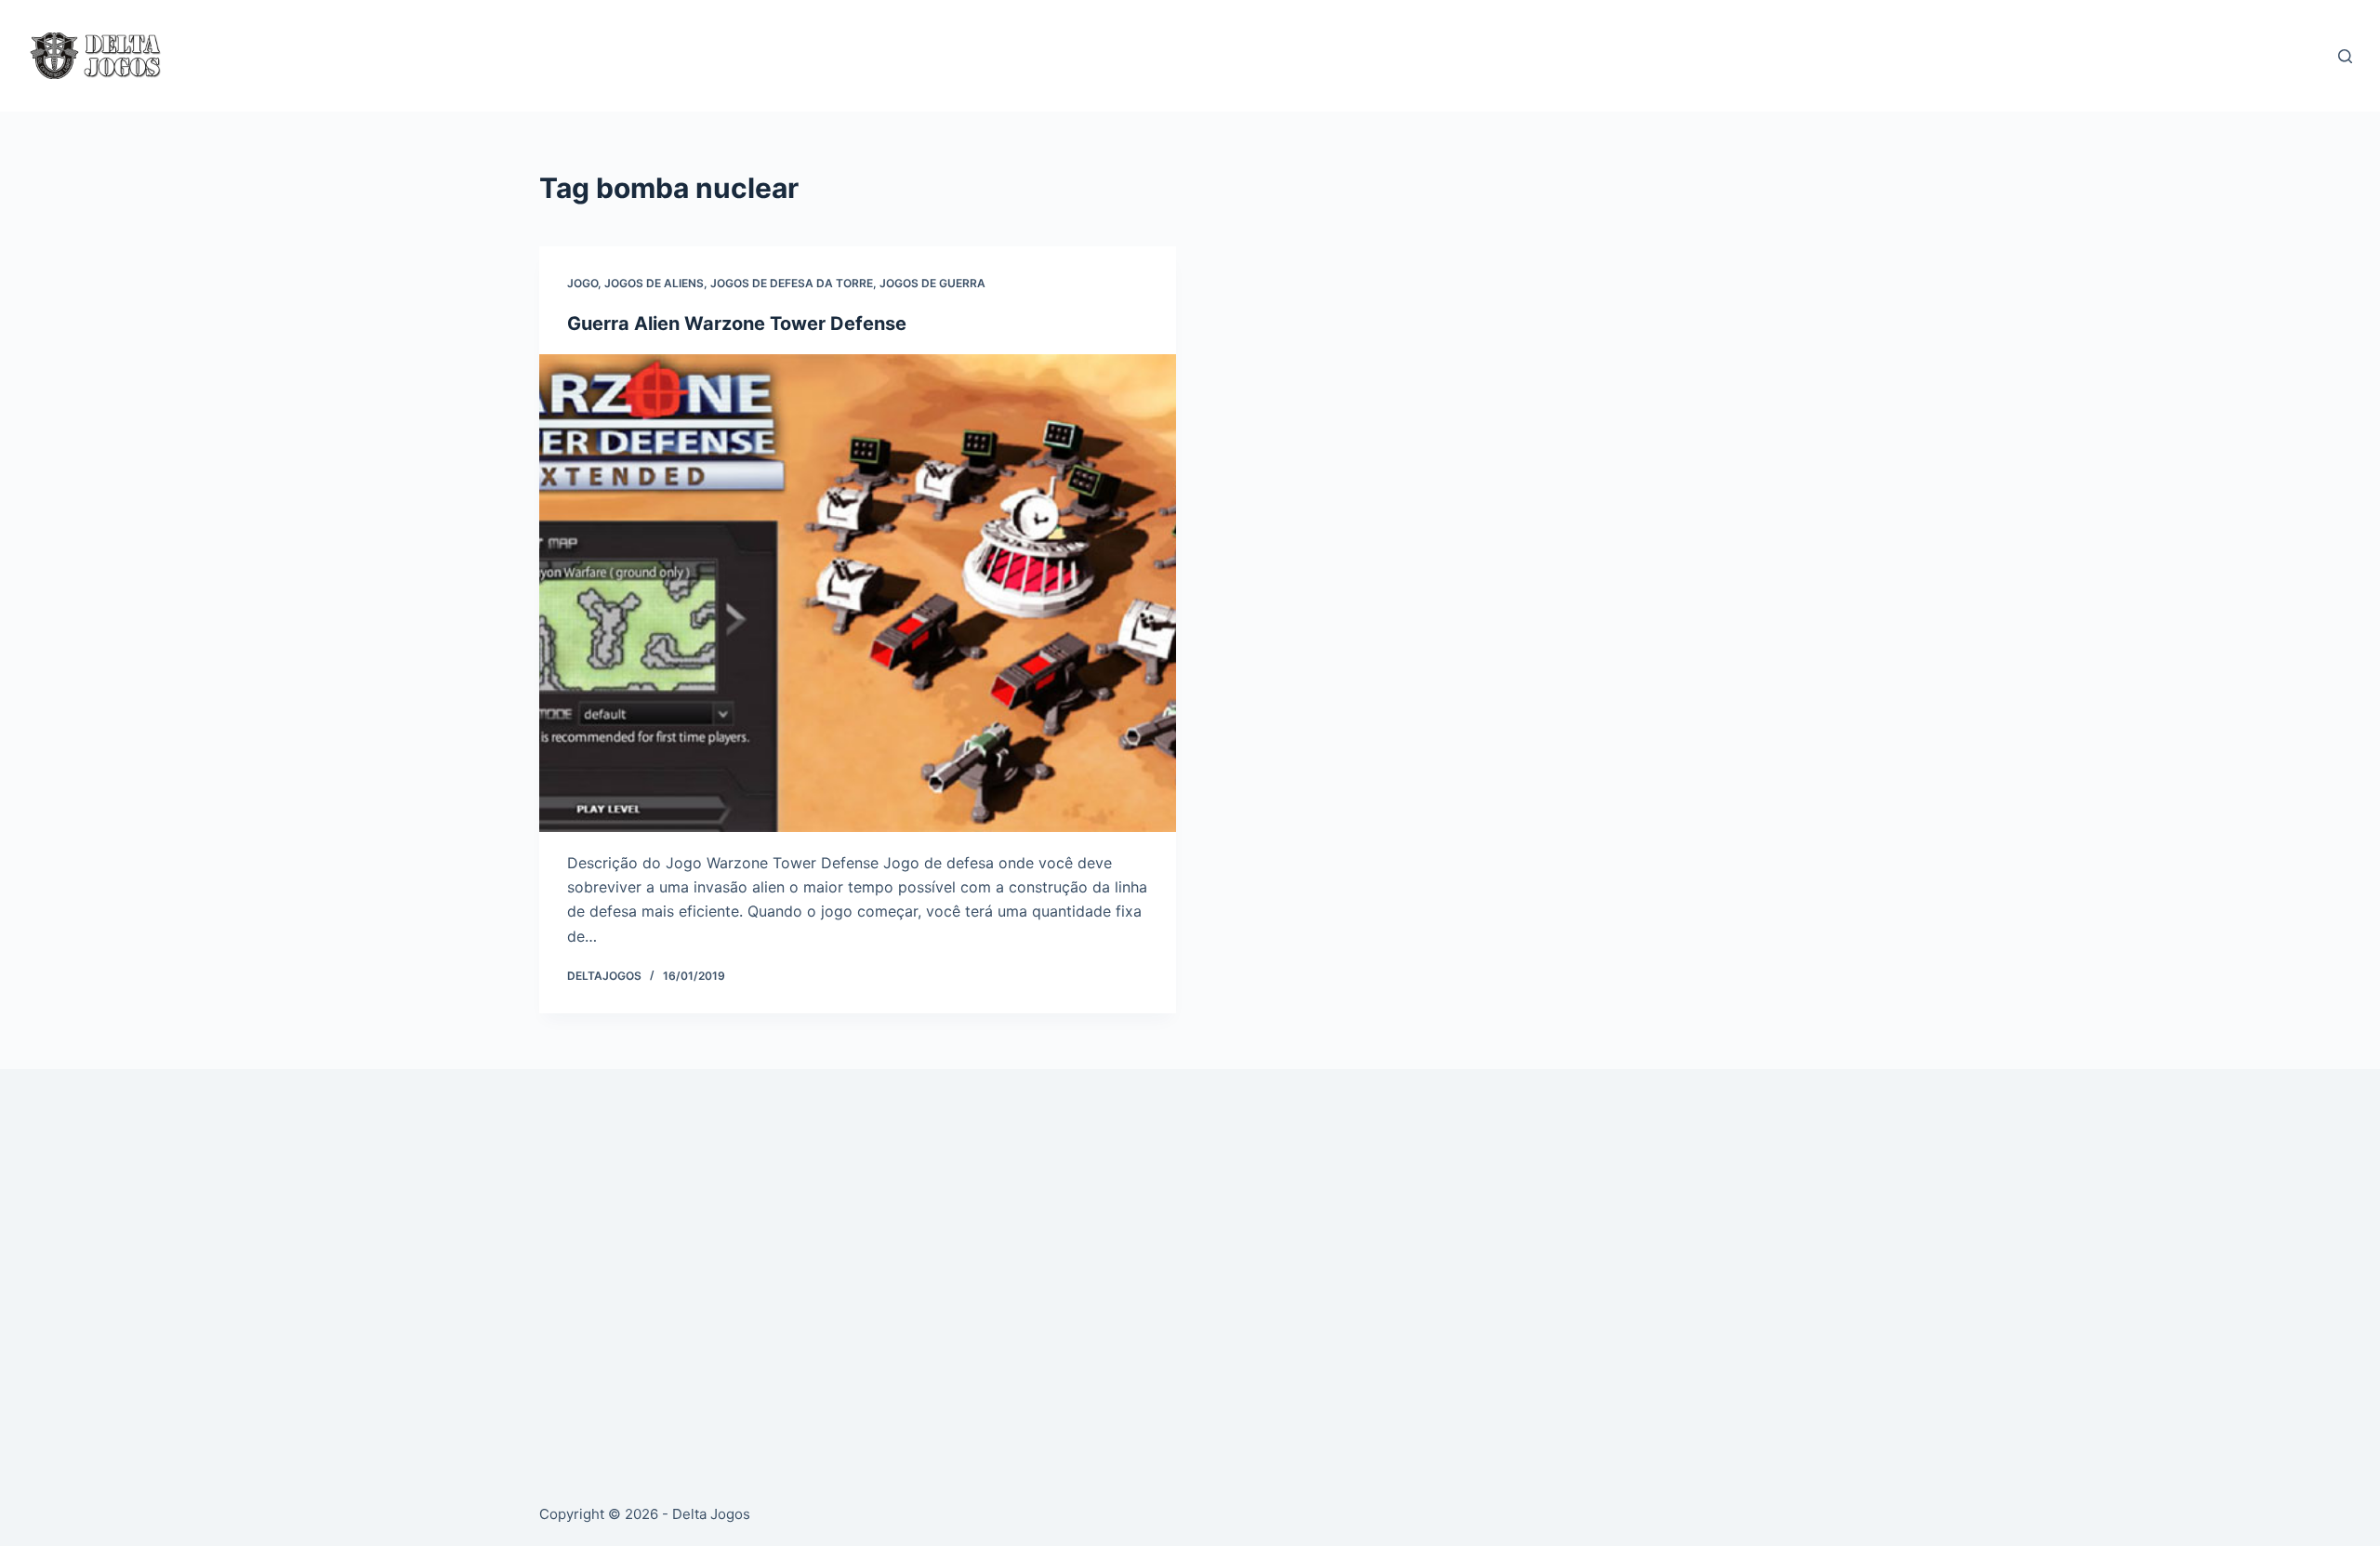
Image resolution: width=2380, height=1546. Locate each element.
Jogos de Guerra (932, 283)
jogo (582, 283)
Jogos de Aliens (654, 283)
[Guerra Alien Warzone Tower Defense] (858, 593)
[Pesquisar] (2345, 56)
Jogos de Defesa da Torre (792, 283)
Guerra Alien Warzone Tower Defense (737, 324)
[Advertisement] (1097, 1264)
